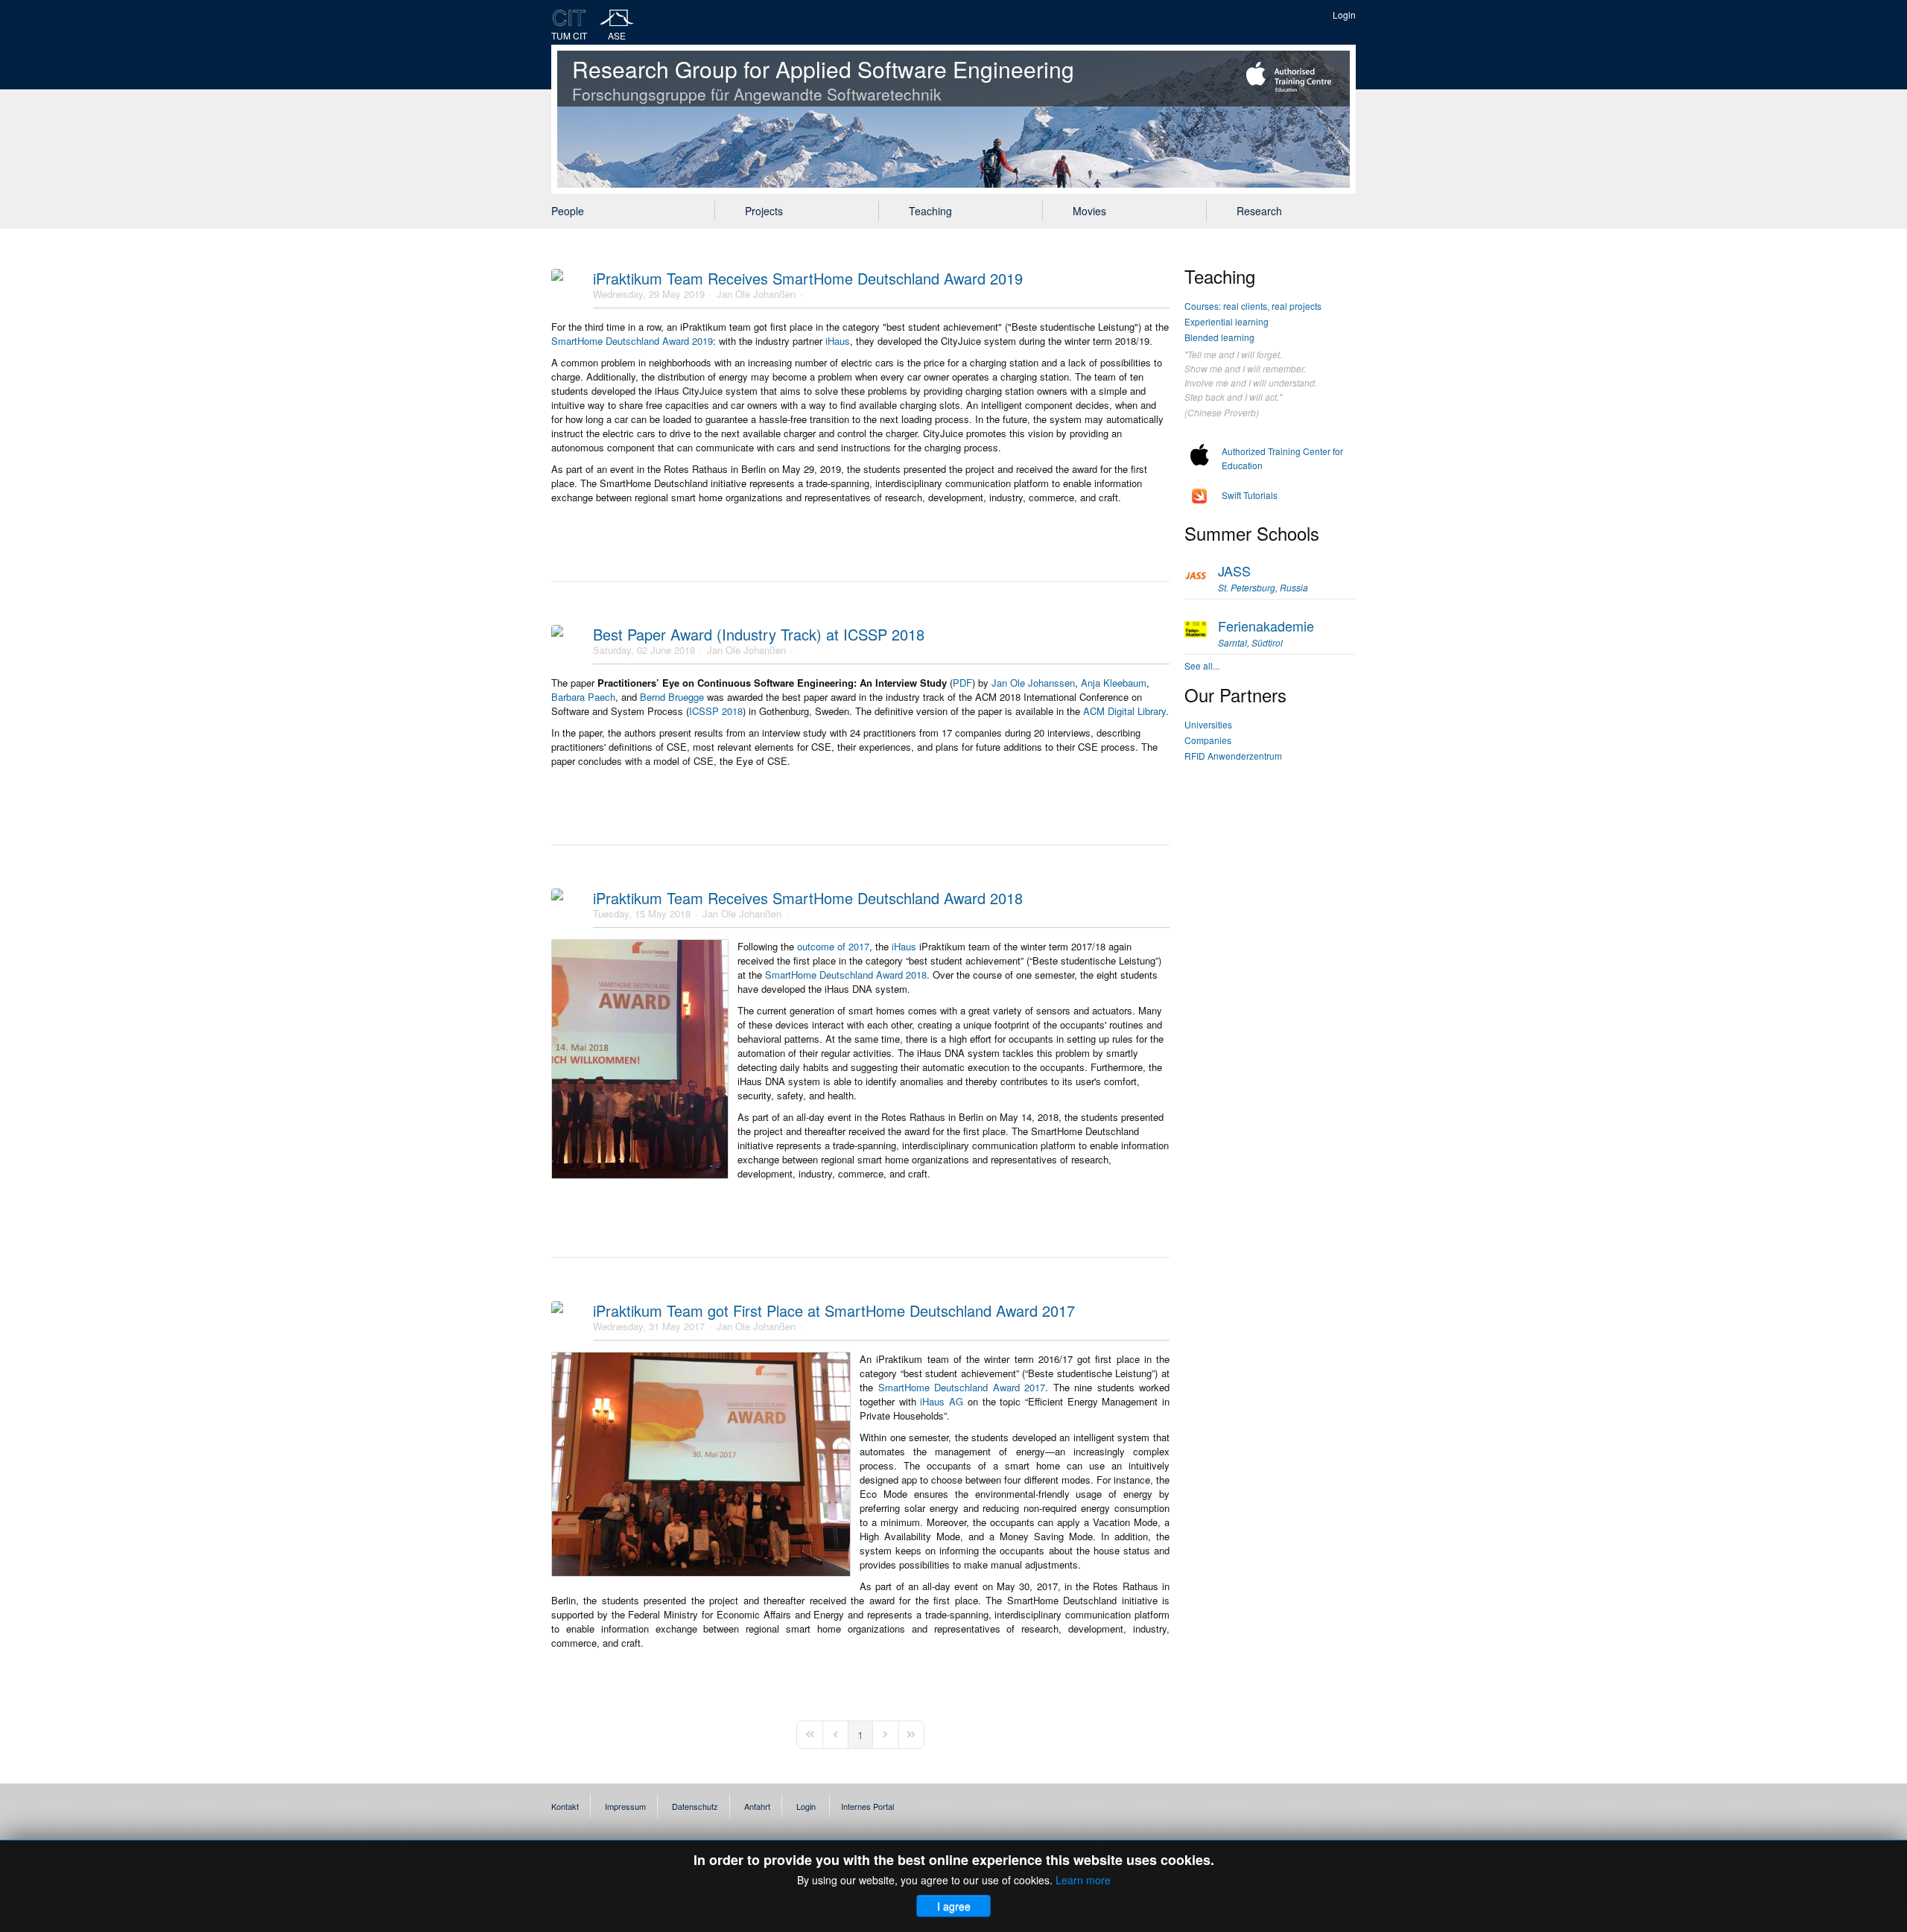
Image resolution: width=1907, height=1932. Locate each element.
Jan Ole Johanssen (1033, 683)
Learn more (1083, 1880)
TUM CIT (569, 35)
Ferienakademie (1266, 632)
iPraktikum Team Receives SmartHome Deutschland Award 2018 (808, 898)
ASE (617, 35)
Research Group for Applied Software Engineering (823, 79)
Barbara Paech (583, 697)
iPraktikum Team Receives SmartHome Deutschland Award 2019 (808, 278)
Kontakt (565, 1806)
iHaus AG (942, 1401)
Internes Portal (867, 1806)
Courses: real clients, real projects (1253, 306)
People (568, 211)
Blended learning (1219, 337)
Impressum (625, 1806)
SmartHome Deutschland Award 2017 (962, 1387)
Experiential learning (1227, 321)
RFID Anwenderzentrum (1233, 756)
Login (1344, 15)
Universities (1208, 724)
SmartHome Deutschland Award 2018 (846, 975)
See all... (1202, 665)
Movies (1089, 211)
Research (1259, 211)
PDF (962, 683)
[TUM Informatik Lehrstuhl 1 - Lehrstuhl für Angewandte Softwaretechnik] (617, 18)
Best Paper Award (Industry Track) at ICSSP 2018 (759, 634)
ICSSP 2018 (716, 711)
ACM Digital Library (1124, 711)
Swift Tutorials (1250, 495)
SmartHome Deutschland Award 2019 (632, 341)
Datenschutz (695, 1806)
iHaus (838, 341)
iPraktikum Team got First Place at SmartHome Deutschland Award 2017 (834, 1310)
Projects (764, 211)
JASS (1263, 577)
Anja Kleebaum (1114, 683)
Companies (1208, 740)
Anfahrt (757, 1806)
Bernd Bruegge (672, 697)
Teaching (930, 211)
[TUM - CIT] (569, 18)
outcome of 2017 (833, 946)
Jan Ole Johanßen (756, 294)
